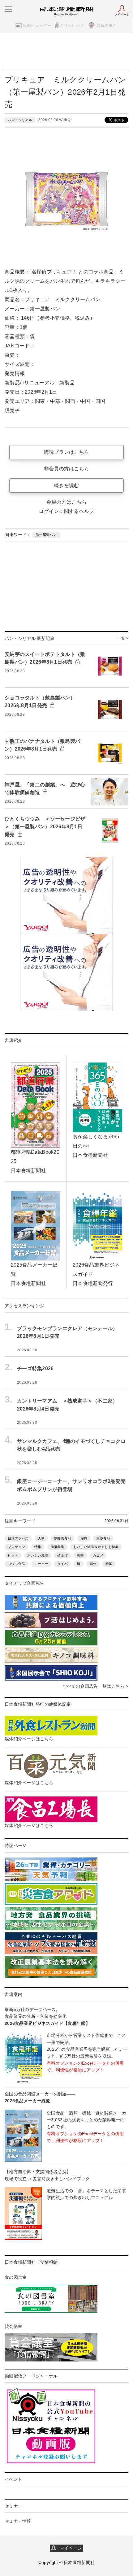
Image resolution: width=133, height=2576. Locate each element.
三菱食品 (103, 1538)
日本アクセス (18, 1538)
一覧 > (123, 638)
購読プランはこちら (67, 452)
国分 (93, 1564)
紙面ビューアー (37, 25)
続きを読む (66, 485)
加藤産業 (57, 1547)
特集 (38, 1547)
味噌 (80, 1555)
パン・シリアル (20, 120)
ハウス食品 (16, 1564)
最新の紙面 (106, 25)
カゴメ (98, 1555)
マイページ (69, 2548)
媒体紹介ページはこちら (29, 1739)
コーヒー (41, 1564)
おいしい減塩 (38, 1555)
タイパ (62, 1564)
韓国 (109, 1564)
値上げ (62, 1555)
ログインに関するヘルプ (66, 511)
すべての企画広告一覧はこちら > (96, 1686)
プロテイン (16, 1547)
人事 (41, 1538)
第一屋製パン (46, 535)
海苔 (84, 1538)
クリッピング (72, 25)
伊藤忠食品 (62, 1538)
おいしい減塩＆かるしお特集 (96, 1547)
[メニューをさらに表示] (8, 9)
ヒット (13, 1555)
